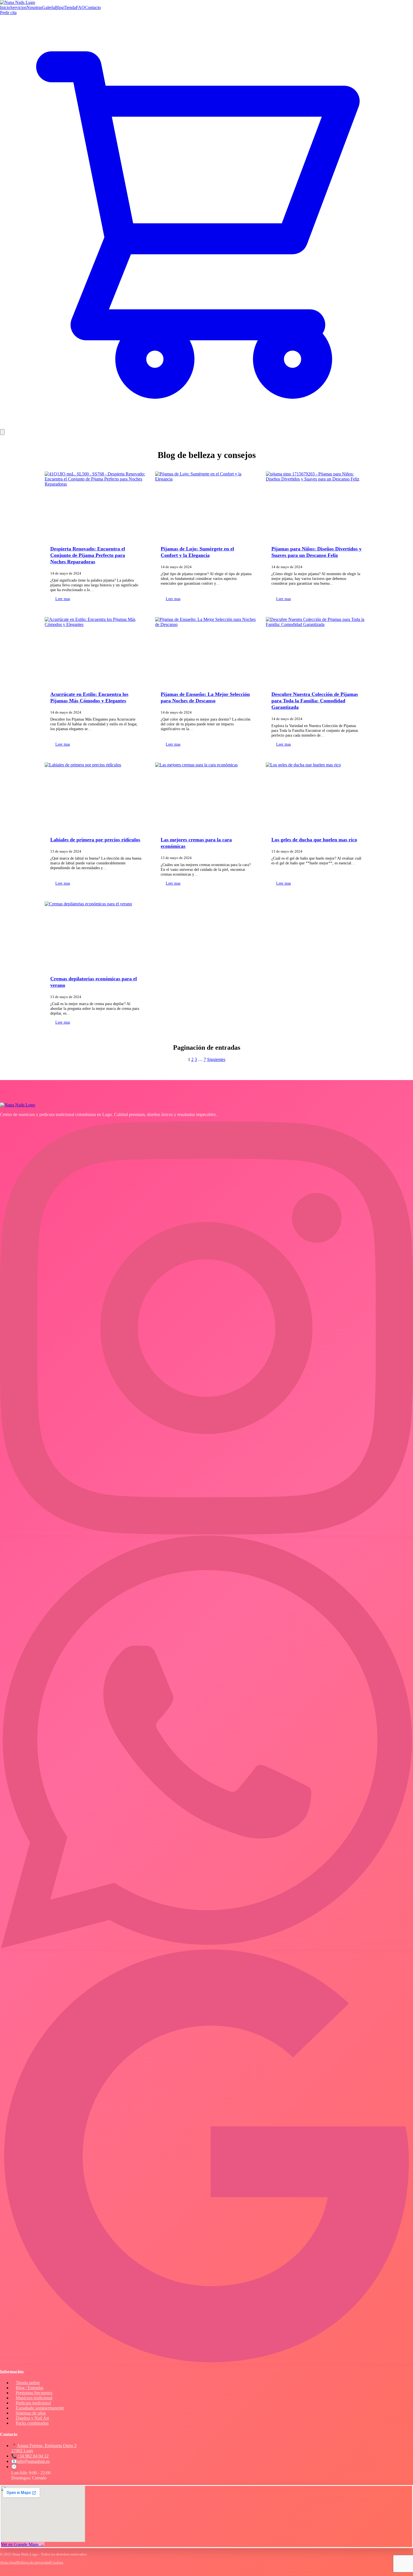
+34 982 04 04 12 (33, 2456)
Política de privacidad (34, 2562)
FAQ (80, 7)
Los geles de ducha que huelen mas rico (314, 840)
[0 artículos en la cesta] (206, 426)
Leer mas (63, 599)
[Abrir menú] (2, 432)
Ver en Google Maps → (23, 2544)
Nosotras (34, 7)
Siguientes (216, 1059)
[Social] (206, 1533)
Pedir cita (8, 12)
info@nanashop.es (33, 2461)
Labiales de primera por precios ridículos (95, 840)
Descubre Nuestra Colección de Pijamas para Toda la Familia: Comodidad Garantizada (315, 701)
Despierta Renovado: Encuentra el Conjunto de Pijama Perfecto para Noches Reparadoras (88, 555)
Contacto (93, 7)
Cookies (57, 2562)
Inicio (5, 7)
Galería (49, 7)
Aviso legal (9, 2562)
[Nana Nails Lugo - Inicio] (18, 2)
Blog (59, 7)
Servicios (18, 7)
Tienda (70, 7)
